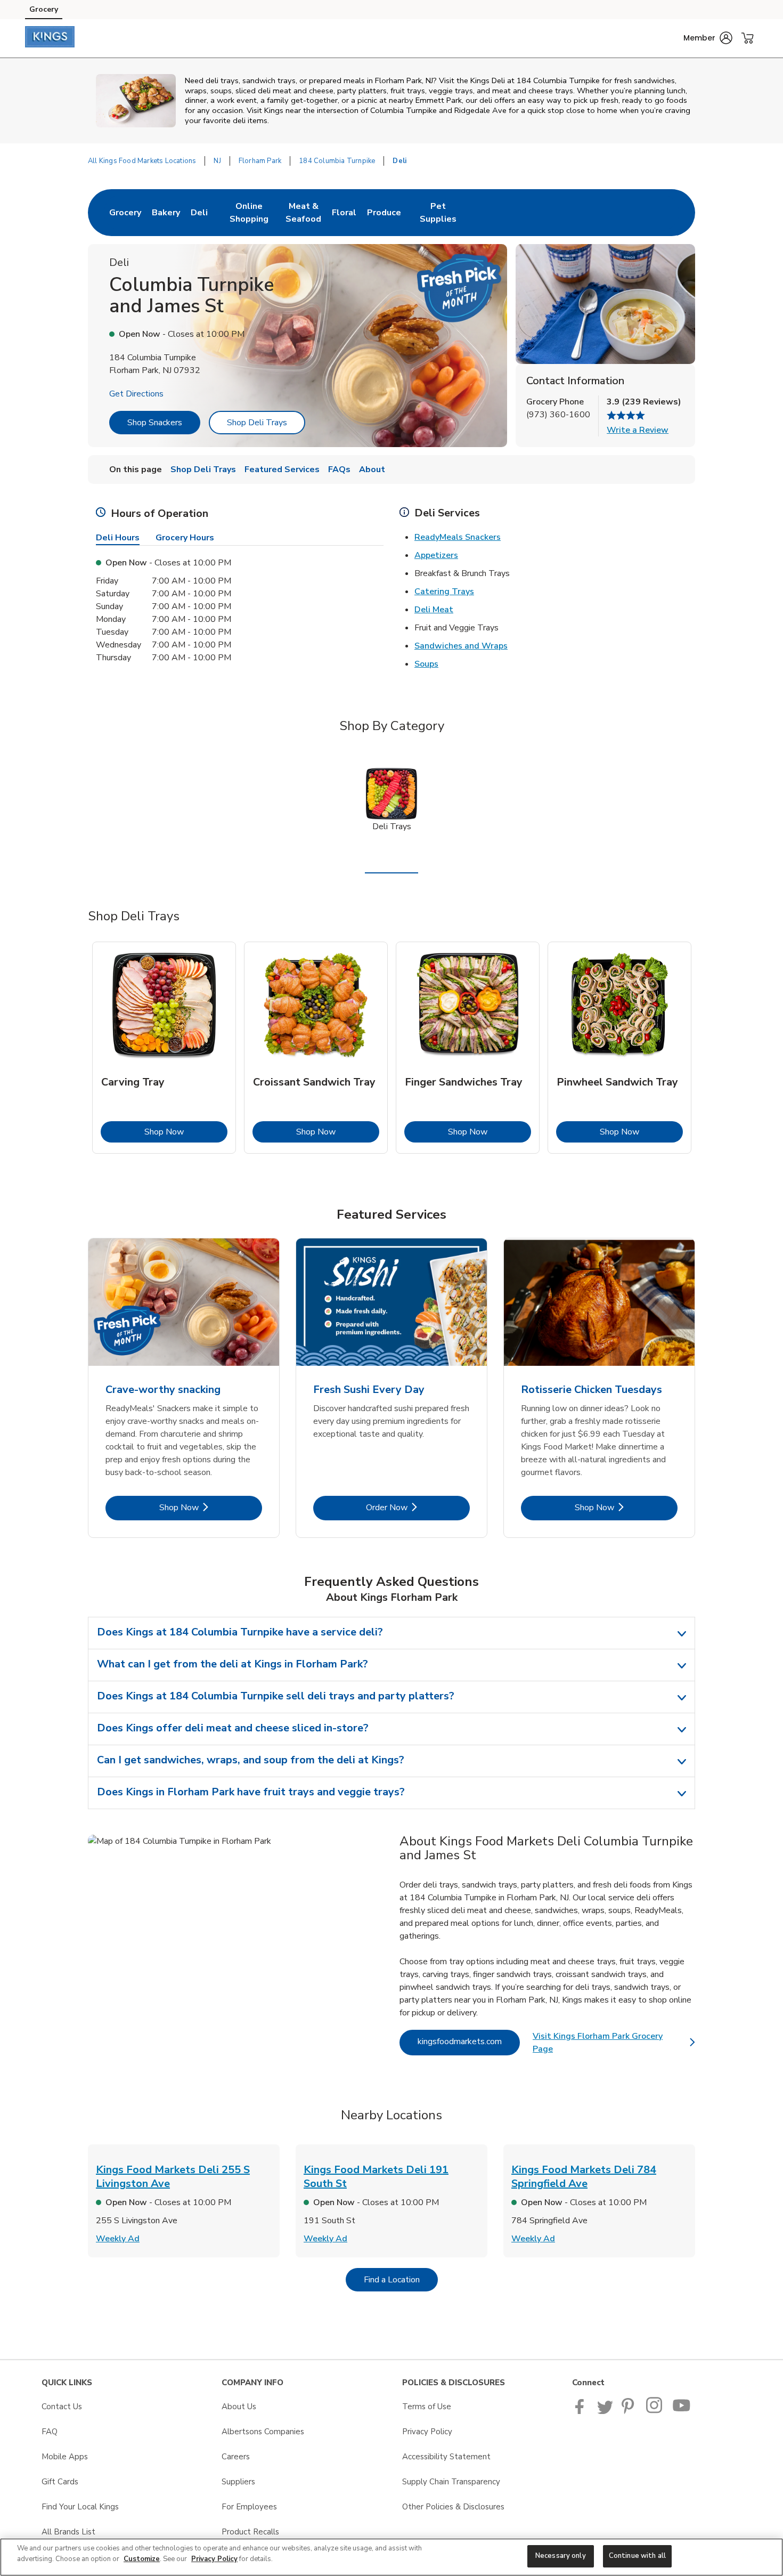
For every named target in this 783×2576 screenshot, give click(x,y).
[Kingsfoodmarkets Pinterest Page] (630, 2411)
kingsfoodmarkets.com (469, 2041)
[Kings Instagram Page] (655, 2411)
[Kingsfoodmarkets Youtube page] (682, 2411)
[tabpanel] (164, 1048)
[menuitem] (125, 213)
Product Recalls (250, 2532)
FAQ (50, 2432)
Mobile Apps (65, 2457)
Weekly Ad (118, 2239)
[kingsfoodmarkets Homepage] (50, 38)
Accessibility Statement (446, 2457)
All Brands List (68, 2532)
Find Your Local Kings (80, 2507)
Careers (236, 2457)
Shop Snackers (155, 423)
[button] (708, 38)
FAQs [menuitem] (339, 469)
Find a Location (401, 2279)
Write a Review (638, 430)
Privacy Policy (427, 2432)
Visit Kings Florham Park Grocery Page (614, 2043)
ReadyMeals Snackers (458, 537)
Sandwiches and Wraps (461, 646)
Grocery (44, 9)
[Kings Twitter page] (605, 2411)
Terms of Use (427, 2407)
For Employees (249, 2507)
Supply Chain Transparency (451, 2482)
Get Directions (136, 394)
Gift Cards (60, 2482)
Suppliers (238, 2482)
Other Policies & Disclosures (453, 2507)
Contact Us (62, 2407)
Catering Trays (444, 592)
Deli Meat (434, 610)
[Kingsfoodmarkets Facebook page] (582, 2411)
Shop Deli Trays (257, 423)
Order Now (418, 1507)
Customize (142, 2559)
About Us (239, 2407)
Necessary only (561, 2556)
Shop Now (186, 1132)
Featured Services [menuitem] (282, 469)
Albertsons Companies (263, 2432)
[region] (391, 2557)
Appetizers (436, 555)
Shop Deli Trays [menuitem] (203, 469)
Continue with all (637, 2556)
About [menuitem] (372, 469)
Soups (426, 664)
